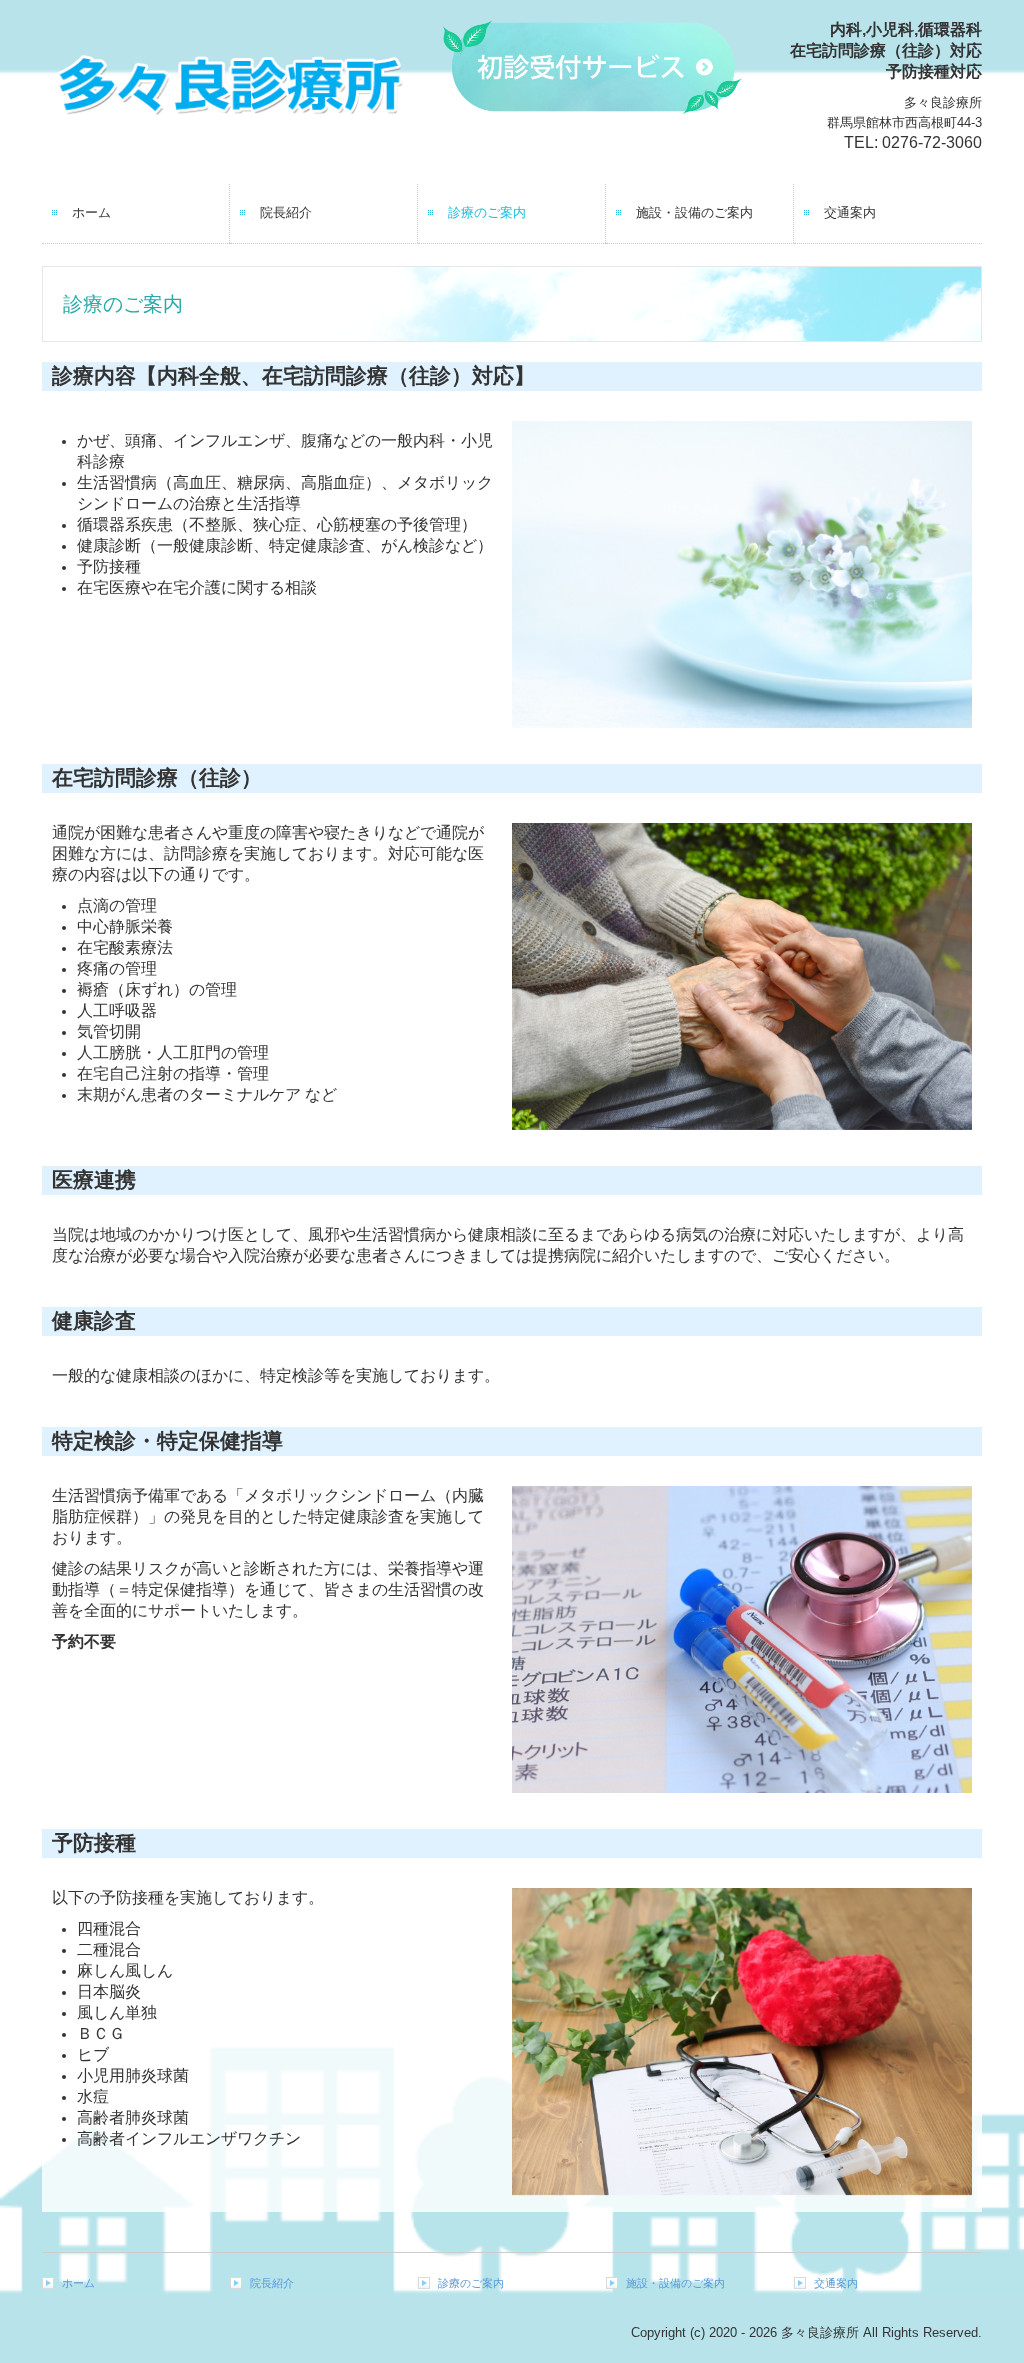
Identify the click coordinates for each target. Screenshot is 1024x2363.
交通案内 (850, 212)
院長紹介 (286, 212)
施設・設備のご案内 (694, 212)
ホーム (91, 212)
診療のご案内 (487, 212)
